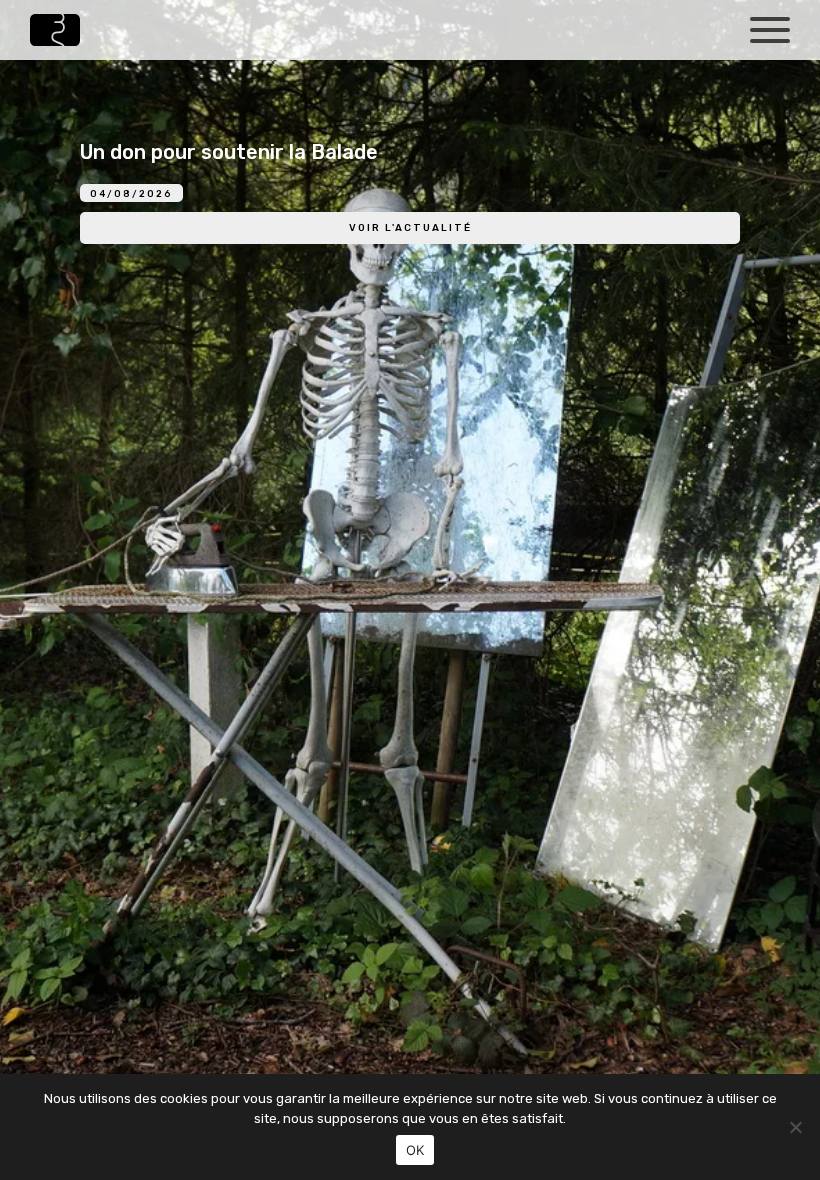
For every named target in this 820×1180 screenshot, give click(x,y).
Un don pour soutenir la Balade (229, 152)
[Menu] (770, 28)
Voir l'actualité (410, 228)
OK (415, 1150)
